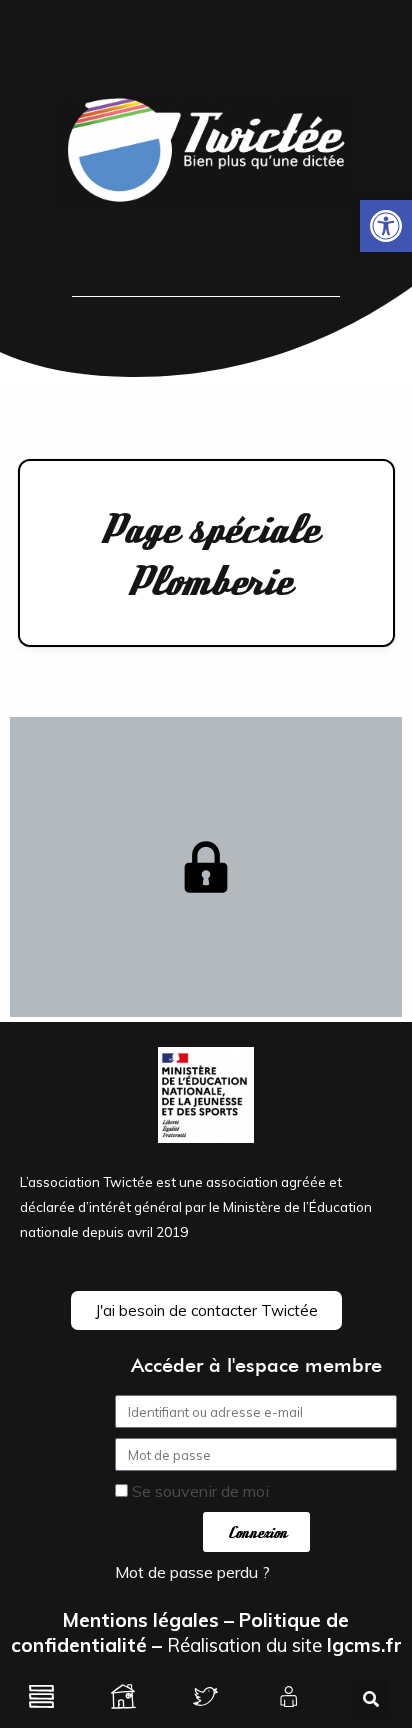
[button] (386, 226)
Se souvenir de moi (198, 1491)
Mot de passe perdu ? (192, 1572)
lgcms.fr (364, 1645)
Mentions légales (141, 1620)
